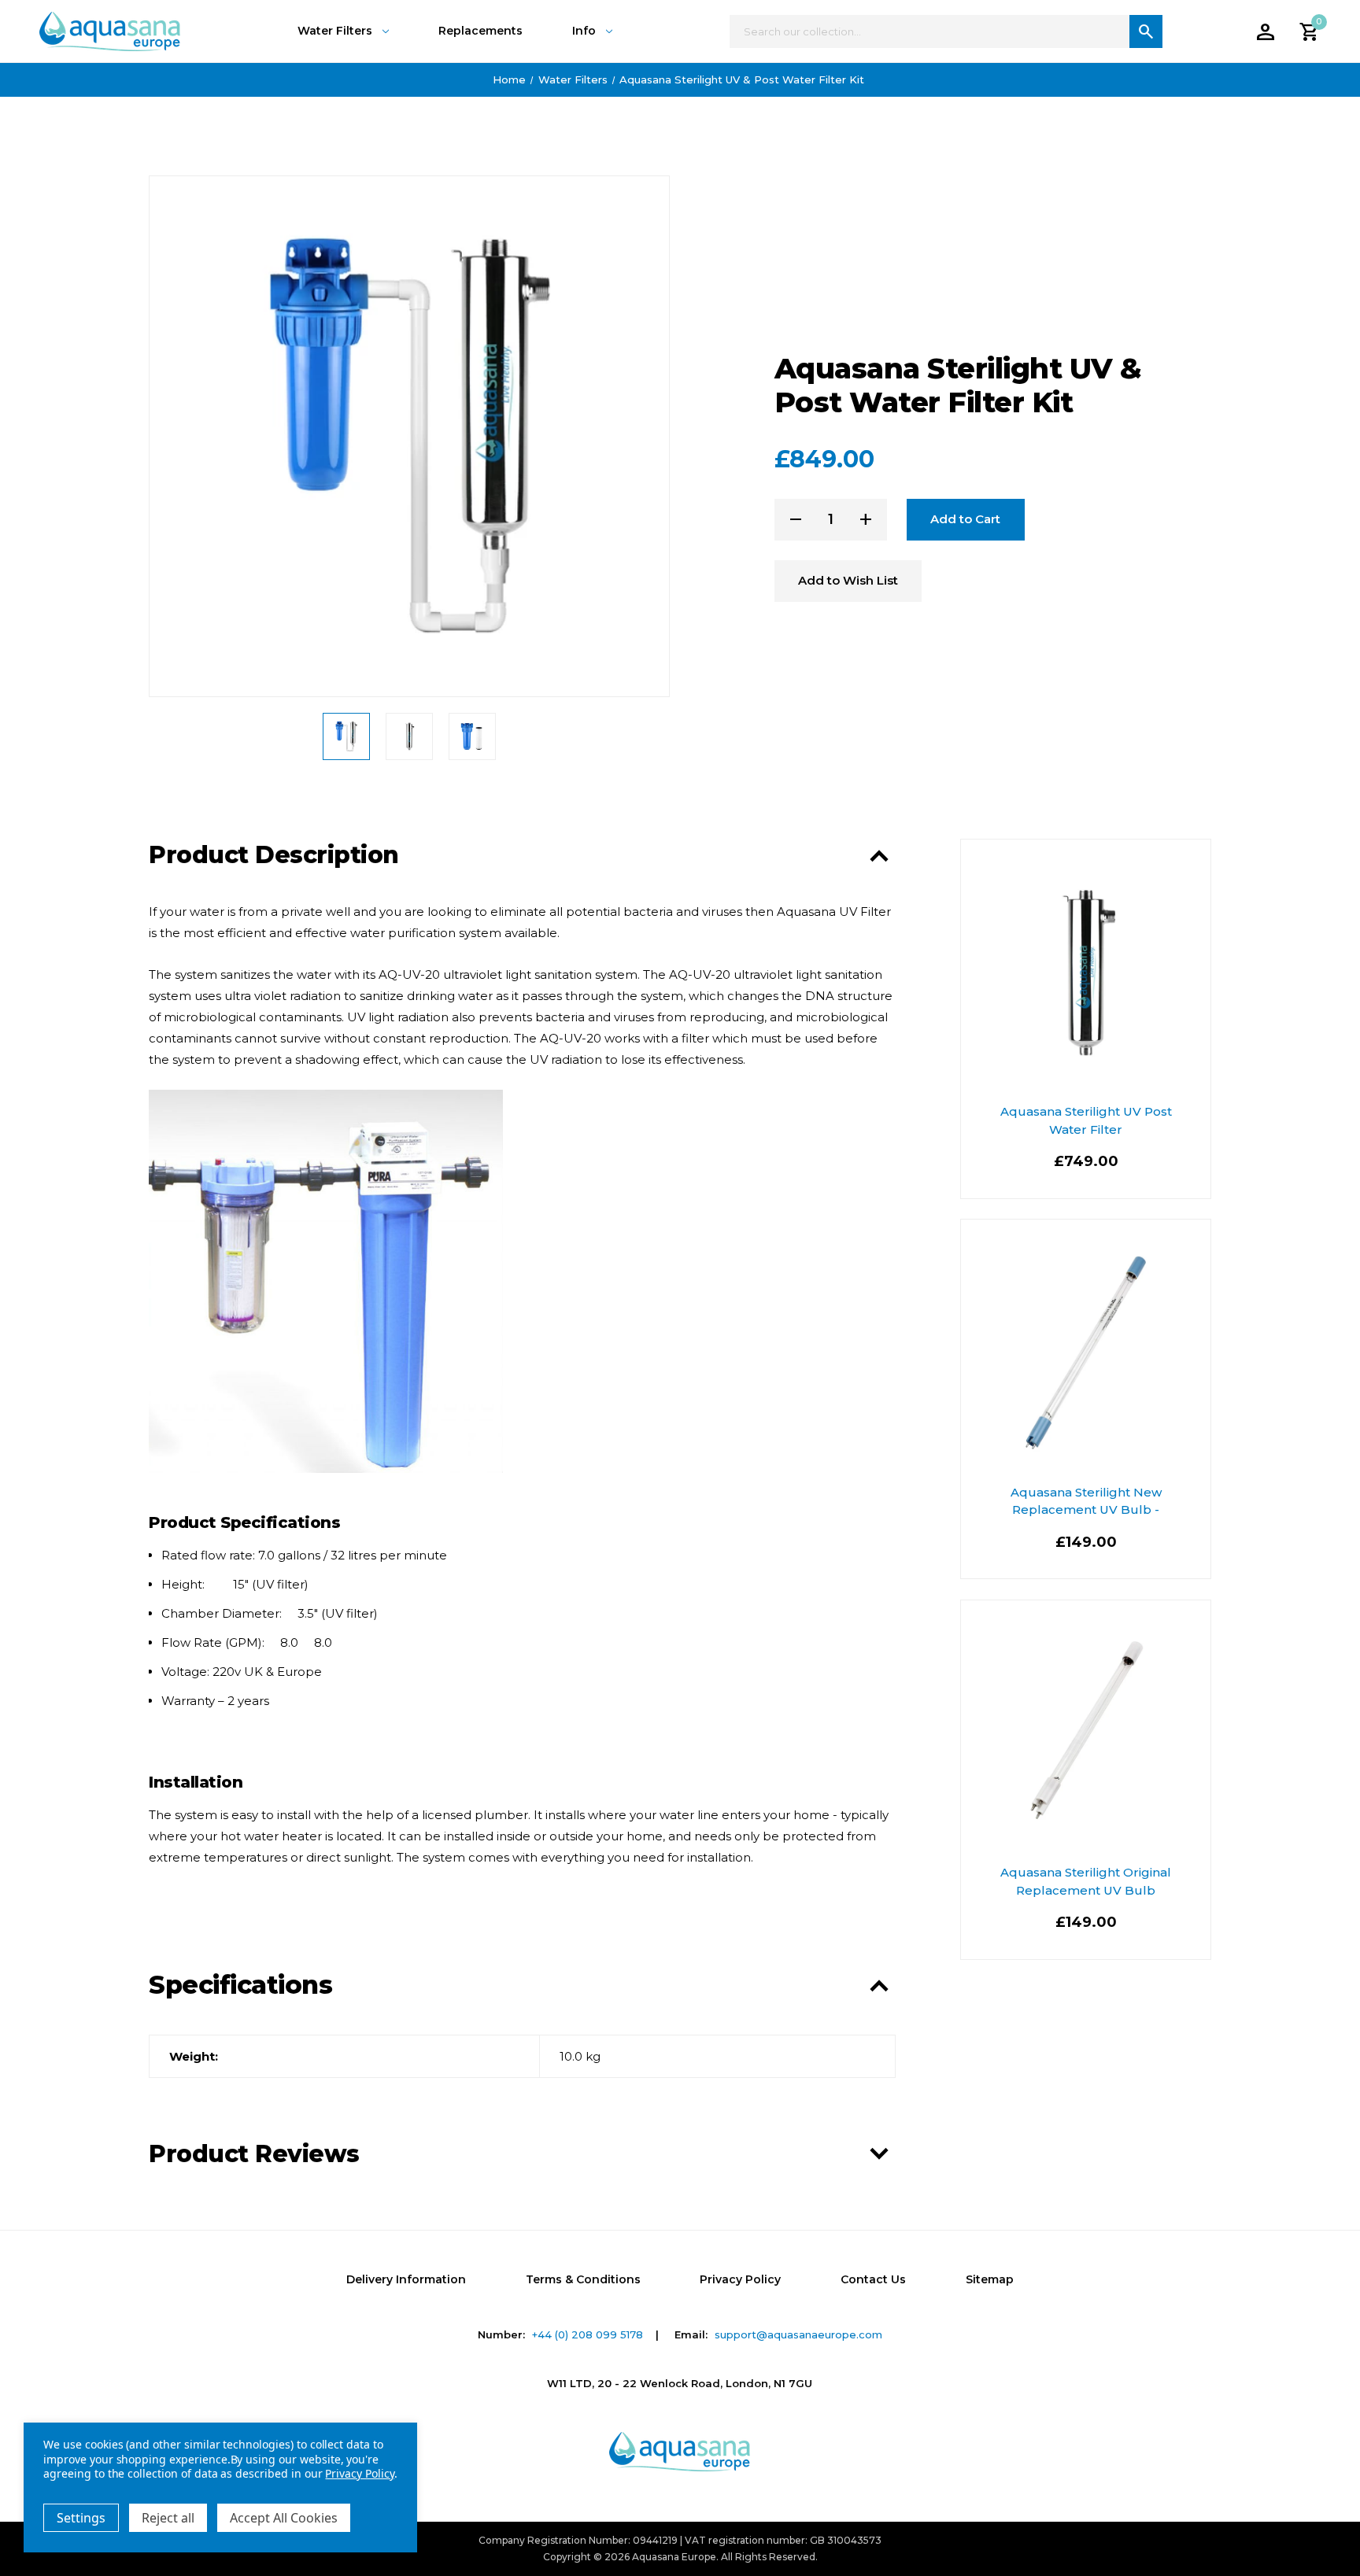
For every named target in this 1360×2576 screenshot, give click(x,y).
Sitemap (990, 2279)
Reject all (168, 2518)
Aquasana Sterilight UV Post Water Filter (1086, 1120)
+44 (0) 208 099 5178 (588, 2334)
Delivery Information (406, 2279)
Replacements (480, 31)
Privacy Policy (740, 2279)
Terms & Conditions (583, 2279)
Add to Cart (965, 519)
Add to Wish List (848, 580)
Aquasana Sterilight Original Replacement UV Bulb (1086, 1881)
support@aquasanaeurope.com (798, 2334)
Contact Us (873, 2279)
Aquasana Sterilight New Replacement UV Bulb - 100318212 (1086, 1510)
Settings (81, 2518)
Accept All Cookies (284, 2518)
